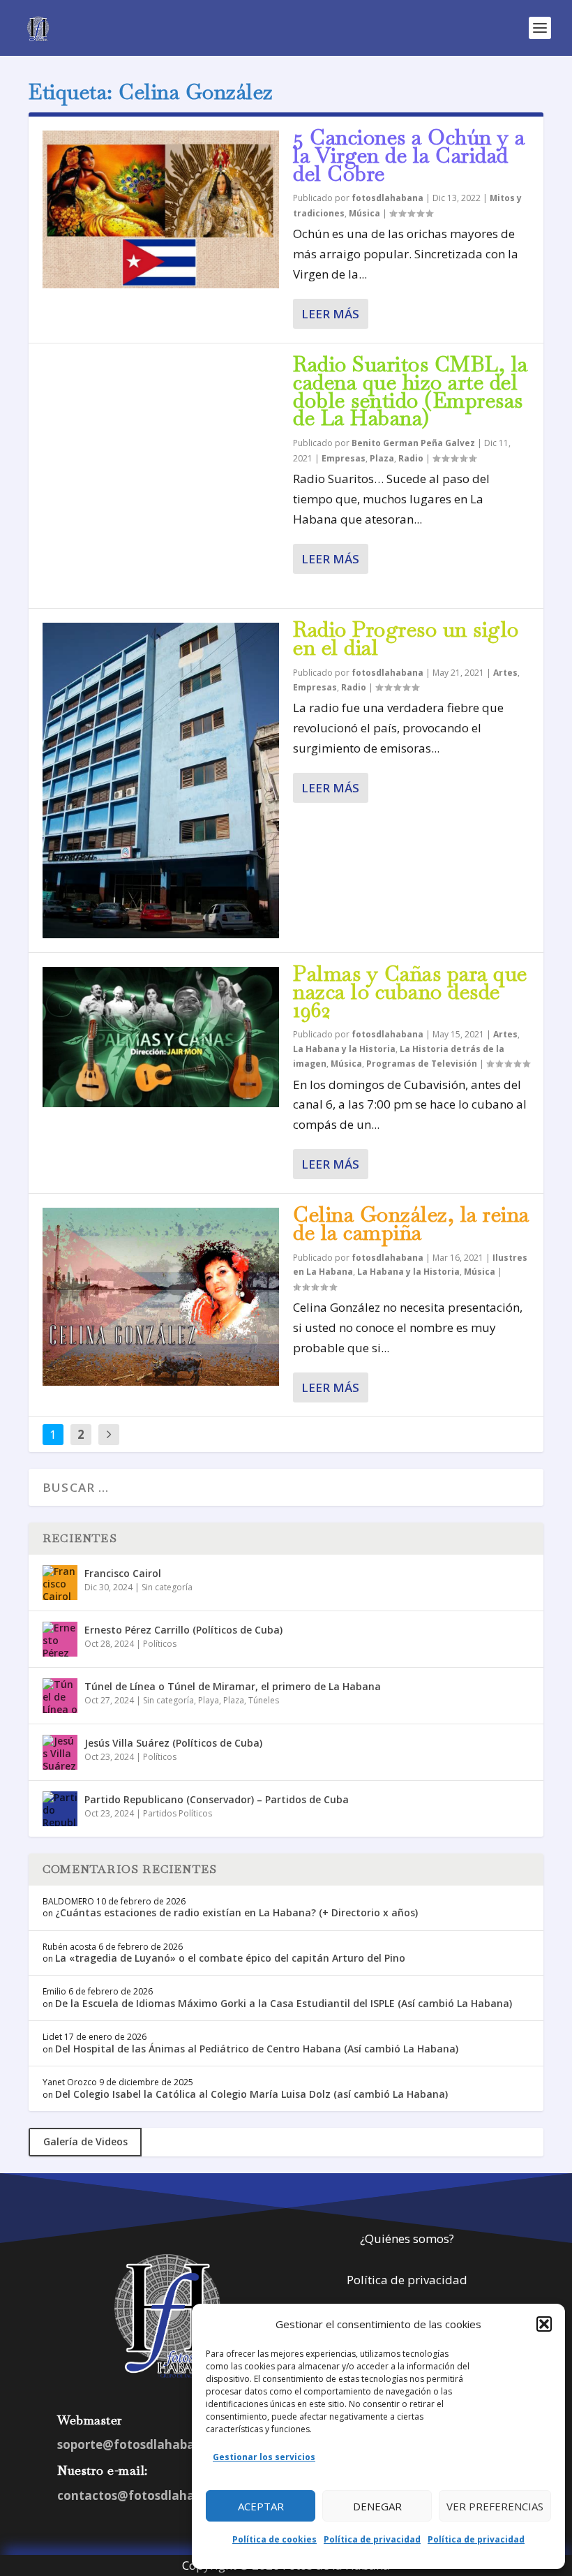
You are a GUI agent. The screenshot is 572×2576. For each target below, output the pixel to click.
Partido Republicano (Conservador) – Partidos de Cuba (217, 1799)
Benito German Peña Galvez (413, 443)
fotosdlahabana (387, 198)
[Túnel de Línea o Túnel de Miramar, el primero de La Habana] (60, 1696)
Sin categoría (167, 1587)
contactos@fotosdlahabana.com (156, 2495)
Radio (411, 458)
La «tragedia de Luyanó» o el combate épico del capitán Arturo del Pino (230, 1958)
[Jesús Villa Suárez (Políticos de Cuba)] (60, 1752)
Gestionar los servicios (264, 2457)
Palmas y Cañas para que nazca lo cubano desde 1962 (410, 992)
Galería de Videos (85, 2141)
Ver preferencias (495, 2506)
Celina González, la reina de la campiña (411, 1223)
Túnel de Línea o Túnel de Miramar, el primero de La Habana (233, 1686)
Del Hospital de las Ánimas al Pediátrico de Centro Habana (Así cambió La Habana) (257, 2049)
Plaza (382, 458)
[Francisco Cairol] (60, 1583)
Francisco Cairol (123, 1573)
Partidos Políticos (178, 1813)
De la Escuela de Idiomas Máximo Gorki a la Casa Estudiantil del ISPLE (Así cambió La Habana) (284, 2003)
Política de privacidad (372, 2539)
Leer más (330, 314)
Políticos (160, 1644)
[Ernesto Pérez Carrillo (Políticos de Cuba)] (60, 1639)
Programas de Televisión (422, 1064)
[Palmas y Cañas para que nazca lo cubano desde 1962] (161, 1037)
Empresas (344, 458)
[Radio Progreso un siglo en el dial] (161, 780)
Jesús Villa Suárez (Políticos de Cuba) (173, 1743)
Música (364, 213)
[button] (544, 2324)
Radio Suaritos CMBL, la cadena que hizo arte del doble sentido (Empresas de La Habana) (411, 391)
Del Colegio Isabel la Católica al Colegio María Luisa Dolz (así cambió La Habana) (251, 2094)
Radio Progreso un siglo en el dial (406, 638)
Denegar (377, 2506)
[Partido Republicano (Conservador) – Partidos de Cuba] (60, 1809)
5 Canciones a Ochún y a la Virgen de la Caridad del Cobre (409, 155)
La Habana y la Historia (344, 1049)
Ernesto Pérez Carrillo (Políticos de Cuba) (183, 1630)
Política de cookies (274, 2539)
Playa (209, 1700)
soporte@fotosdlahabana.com (148, 2444)
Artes (505, 673)
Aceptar (261, 2506)
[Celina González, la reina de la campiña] (161, 1296)
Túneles (264, 1700)
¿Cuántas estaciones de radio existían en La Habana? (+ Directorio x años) (236, 1912)
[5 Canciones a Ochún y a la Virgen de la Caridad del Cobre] (161, 209)
